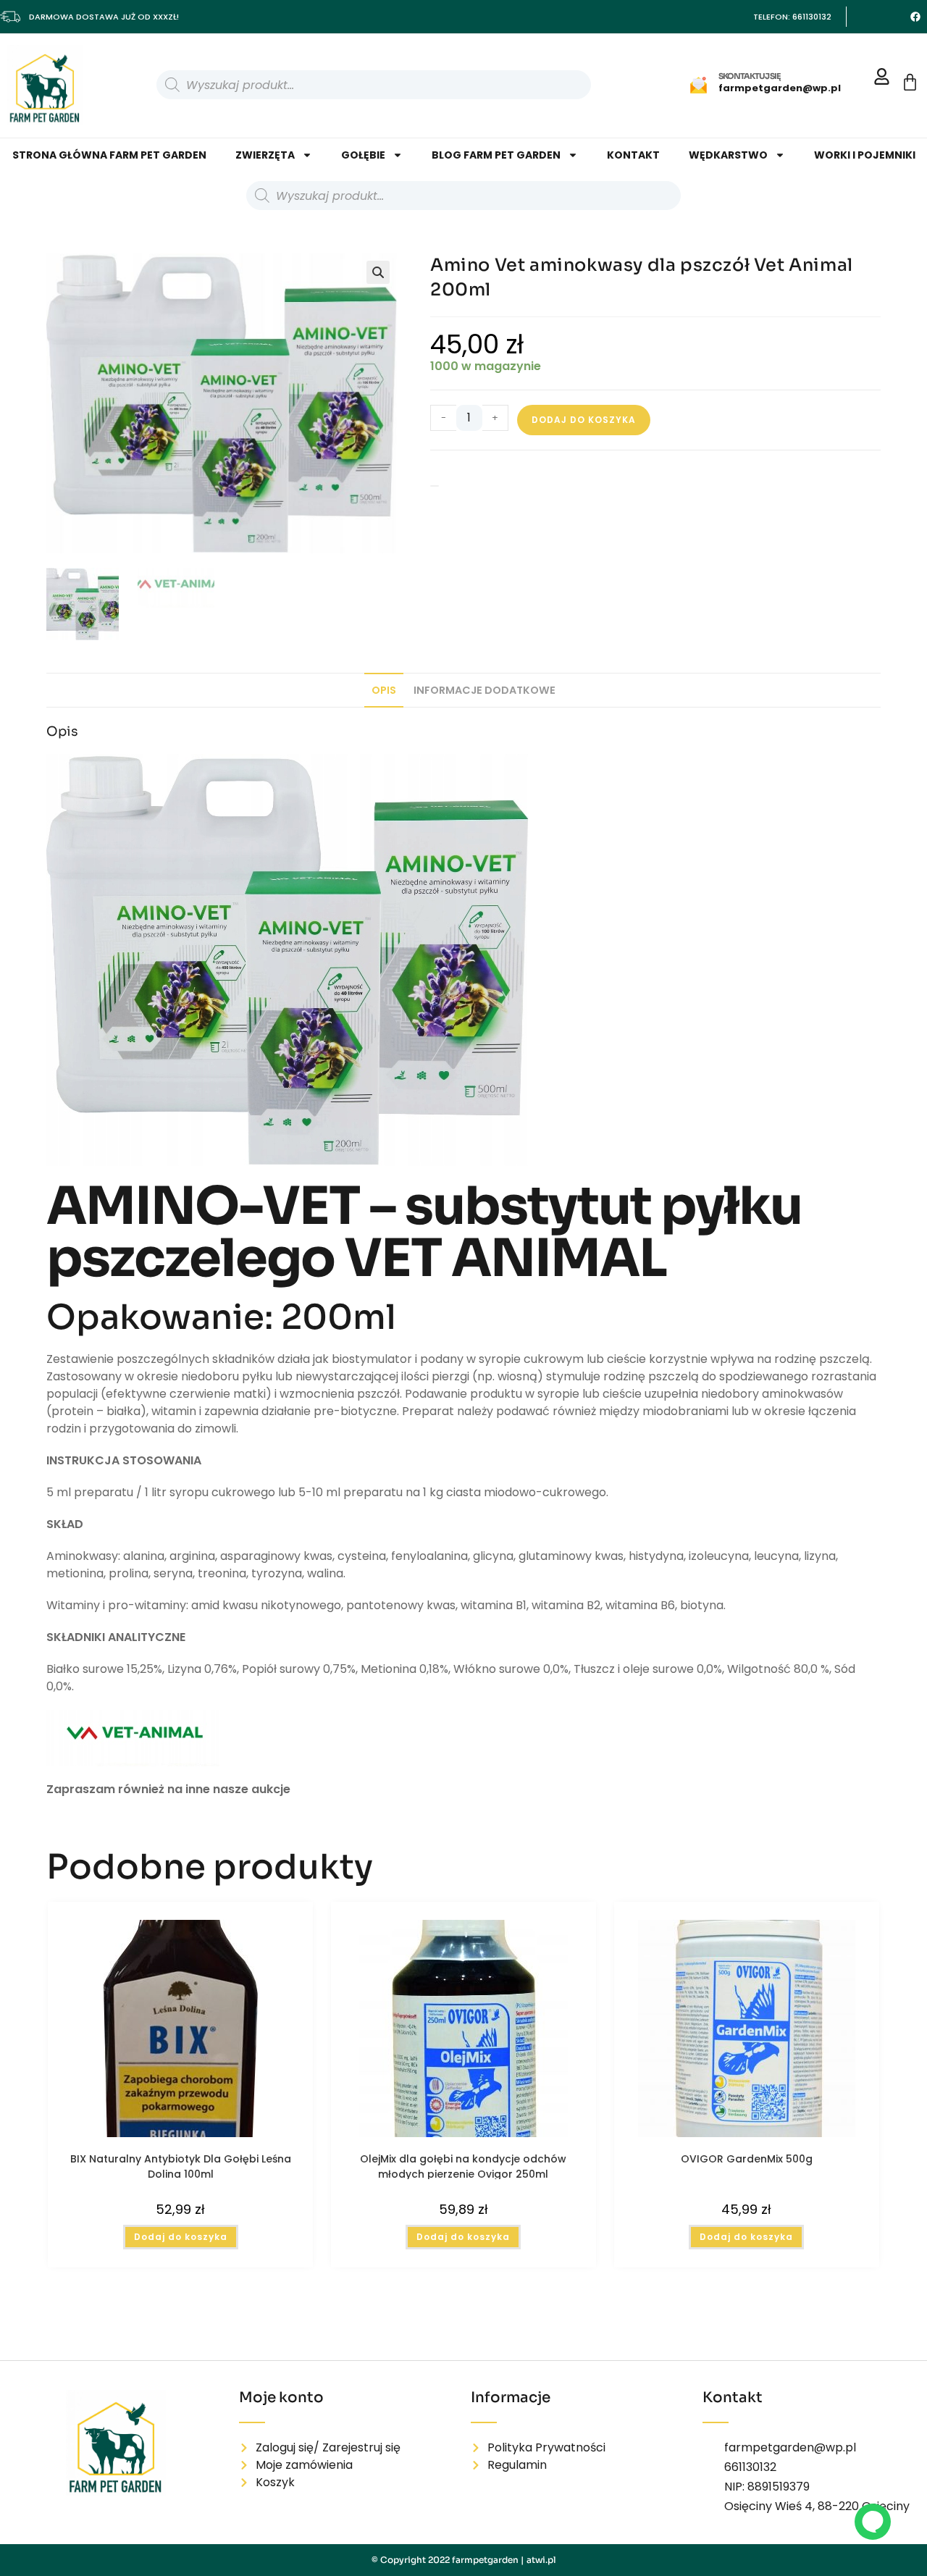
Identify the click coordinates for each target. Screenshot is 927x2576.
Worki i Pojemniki (865, 155)
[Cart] (910, 82)
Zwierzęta (265, 155)
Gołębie (363, 155)
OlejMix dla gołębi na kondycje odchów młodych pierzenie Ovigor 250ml (463, 2165)
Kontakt (633, 155)
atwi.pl (541, 2560)
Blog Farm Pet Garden (496, 155)
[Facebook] (915, 17)
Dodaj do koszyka (584, 420)
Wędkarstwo (728, 155)
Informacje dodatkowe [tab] (485, 690)
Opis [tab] (384, 690)
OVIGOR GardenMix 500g (747, 2159)
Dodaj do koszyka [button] (181, 2237)
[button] (378, 272)
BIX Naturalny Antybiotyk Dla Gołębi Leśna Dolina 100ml (181, 2165)
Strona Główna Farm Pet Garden (109, 155)
